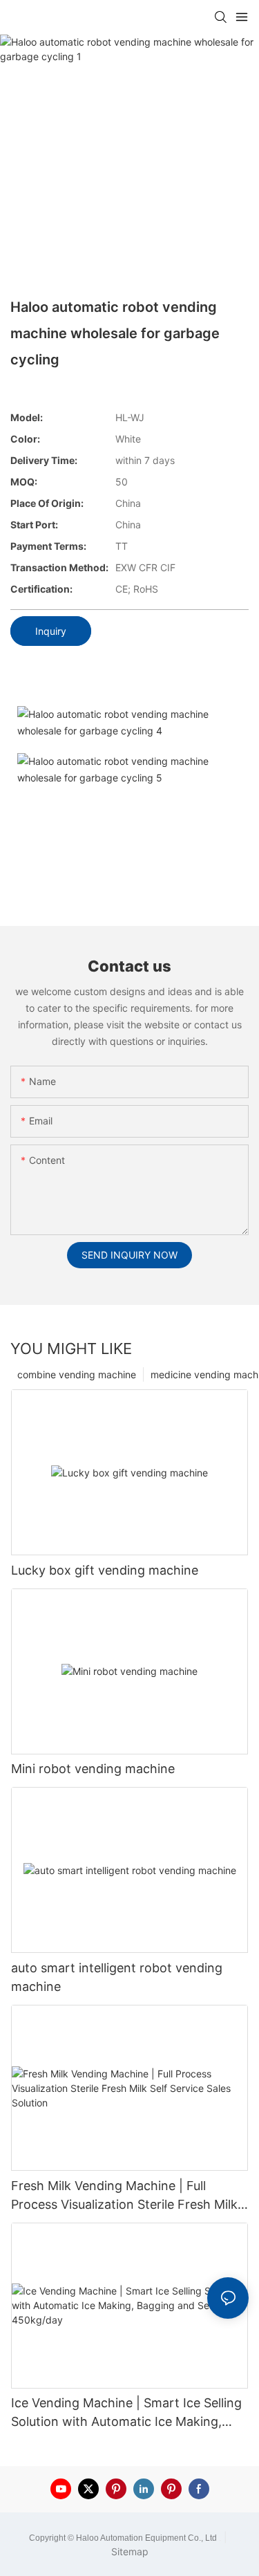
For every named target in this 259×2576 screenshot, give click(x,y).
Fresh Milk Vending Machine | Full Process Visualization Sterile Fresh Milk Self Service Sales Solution (124, 2196)
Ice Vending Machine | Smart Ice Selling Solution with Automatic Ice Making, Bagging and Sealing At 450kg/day (126, 2413)
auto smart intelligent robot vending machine (117, 1977)
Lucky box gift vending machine (105, 1570)
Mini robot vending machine (93, 1769)
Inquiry (51, 631)
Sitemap (130, 2551)
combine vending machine (77, 1374)
